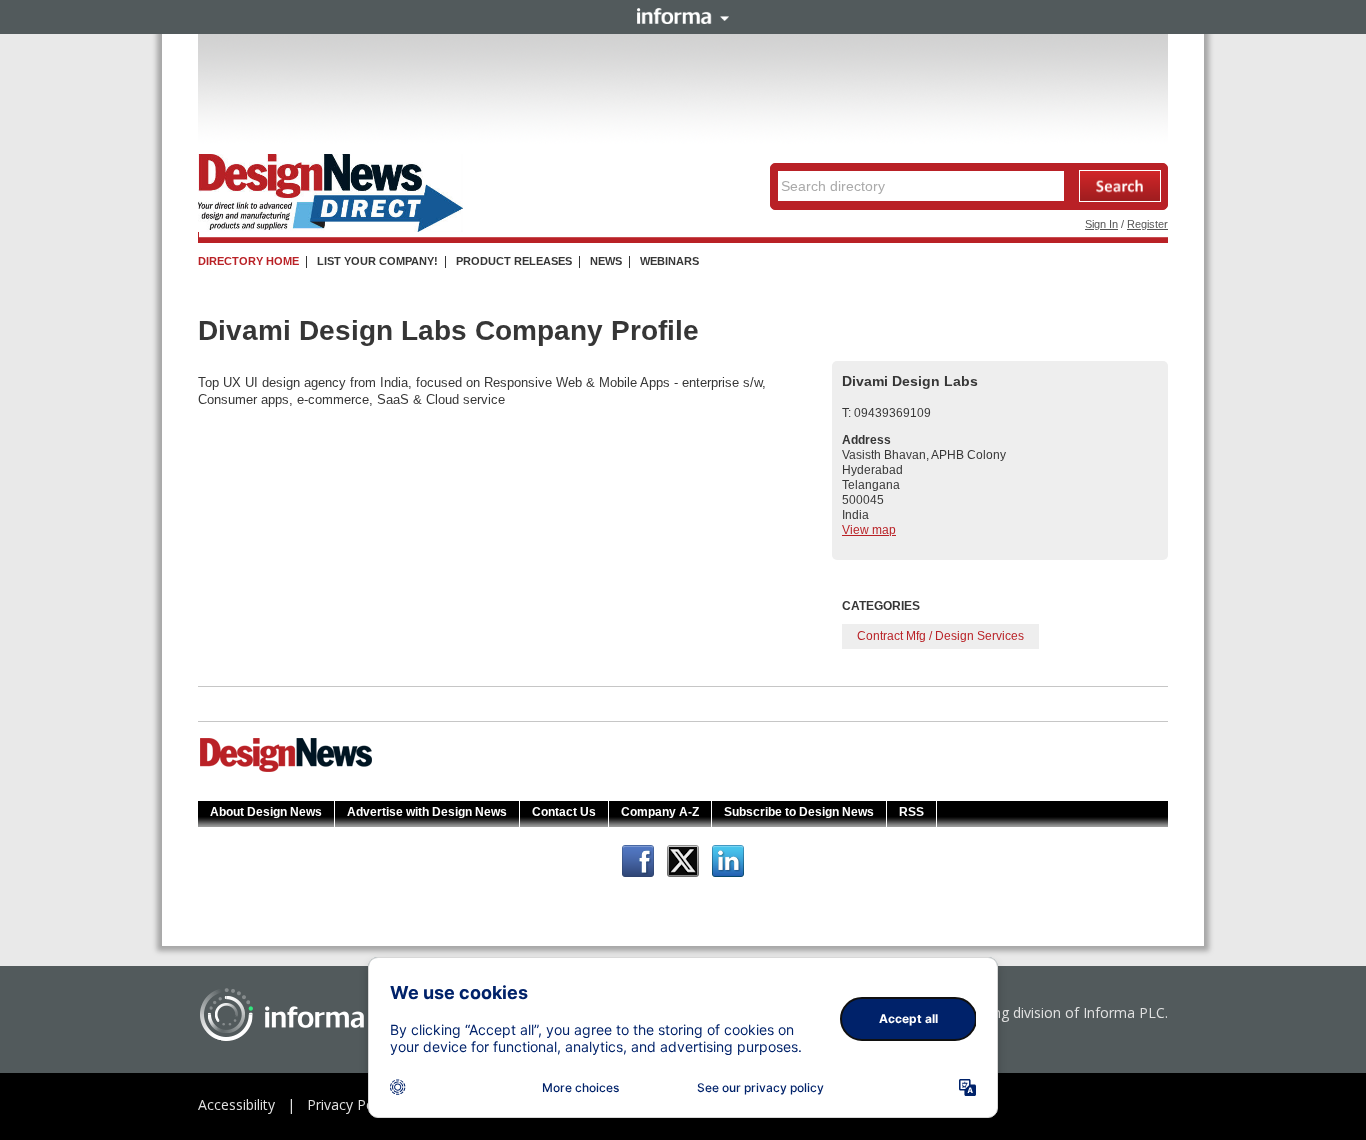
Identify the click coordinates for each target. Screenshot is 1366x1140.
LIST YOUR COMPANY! (377, 261)
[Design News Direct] (330, 228)
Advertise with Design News (427, 812)
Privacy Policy (351, 1104)
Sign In (1101, 224)
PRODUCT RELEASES (514, 261)
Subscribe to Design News (799, 812)
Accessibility (236, 1104)
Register (1147, 224)
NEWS (606, 261)
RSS (911, 812)
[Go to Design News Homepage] (286, 770)
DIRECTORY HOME (248, 261)
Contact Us (564, 812)
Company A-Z (660, 812)
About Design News (266, 812)
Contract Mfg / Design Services (940, 636)
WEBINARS (669, 261)
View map (869, 530)
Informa (683, 16)
